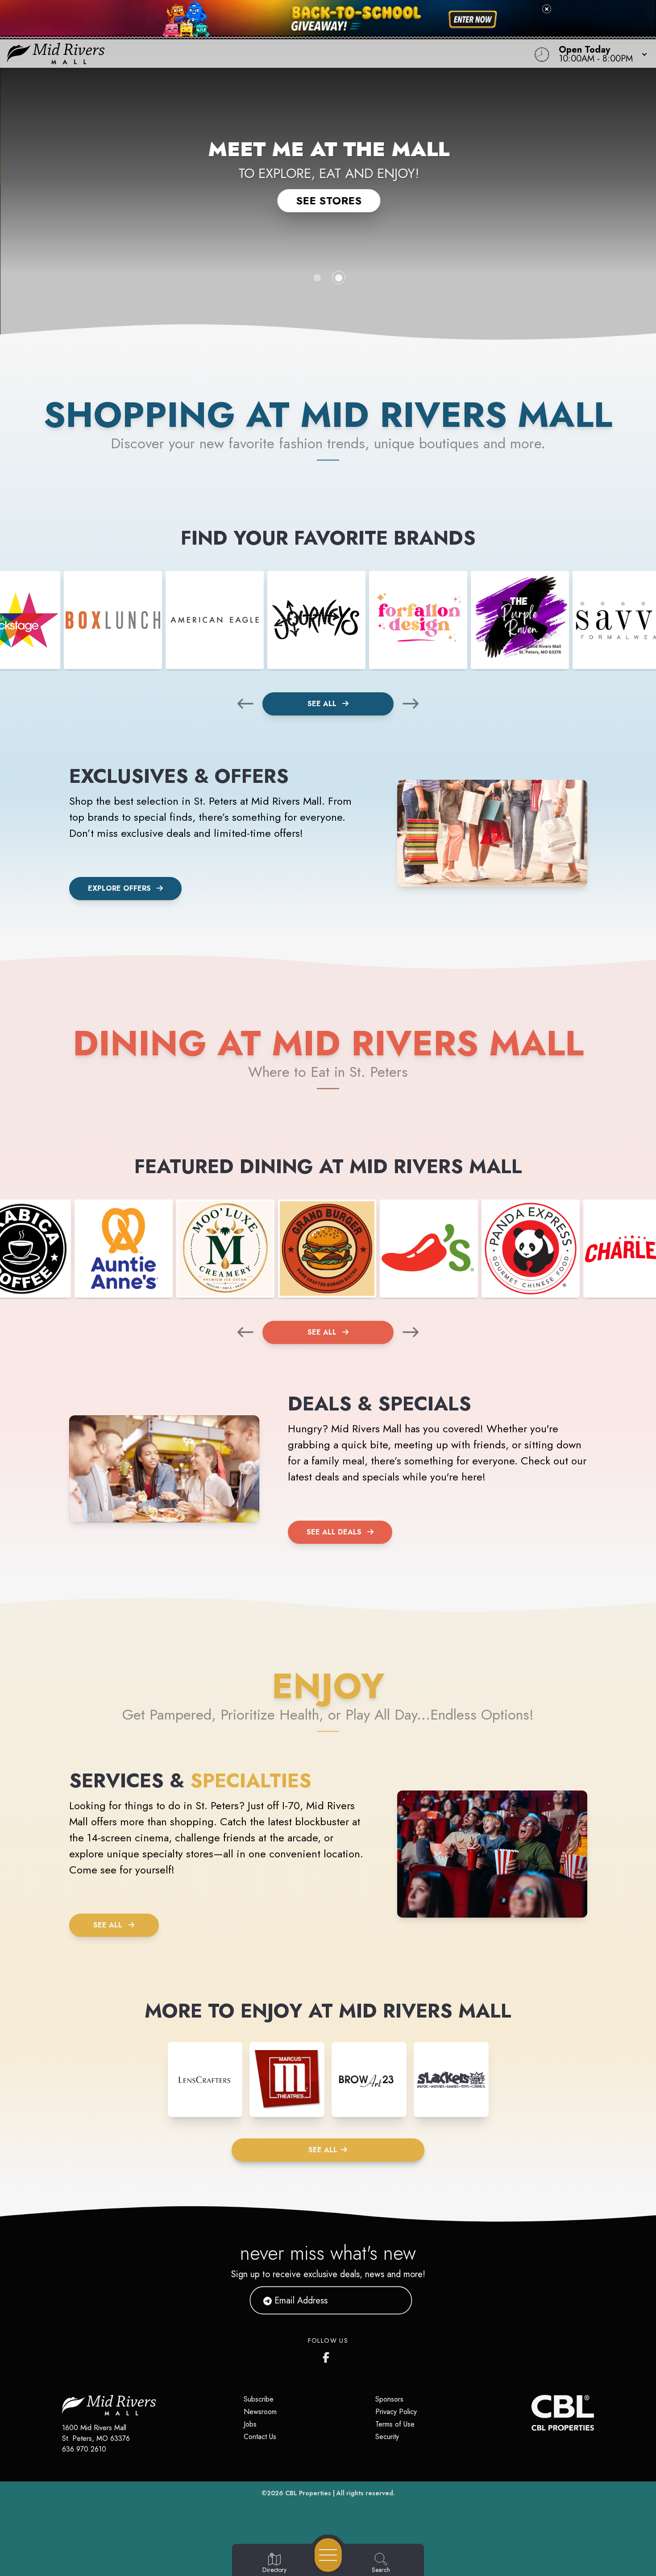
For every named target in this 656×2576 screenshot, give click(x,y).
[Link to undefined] (113, 620)
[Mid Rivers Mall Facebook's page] (328, 2356)
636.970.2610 (84, 2449)
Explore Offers (119, 888)
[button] (600, 54)
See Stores (328, 201)
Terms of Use (395, 2424)
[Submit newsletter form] (394, 2300)
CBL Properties (308, 2493)
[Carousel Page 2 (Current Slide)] (339, 278)
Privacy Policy (396, 2412)
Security (387, 2437)
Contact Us (260, 2437)
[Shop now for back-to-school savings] (473, 20)
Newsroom (260, 2412)
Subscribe (259, 2399)
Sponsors (389, 2399)
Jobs (250, 2424)
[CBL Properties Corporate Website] (531, 2413)
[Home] (248, 54)
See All (323, 704)
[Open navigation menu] (328, 2555)
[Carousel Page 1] (317, 278)
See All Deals (334, 1532)
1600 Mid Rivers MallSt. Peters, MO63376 (96, 2433)
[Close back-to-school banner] (547, 9)
